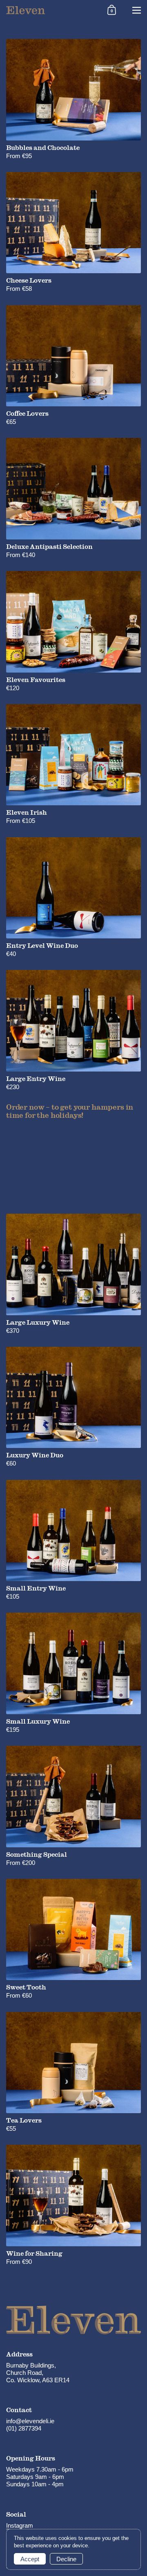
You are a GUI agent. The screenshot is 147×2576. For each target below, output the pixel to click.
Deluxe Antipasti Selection (73, 498)
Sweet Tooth (73, 1939)
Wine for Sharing (73, 2205)
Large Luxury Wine (73, 1274)
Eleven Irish (73, 765)
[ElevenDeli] (50, 10)
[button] (112, 10)
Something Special (73, 1806)
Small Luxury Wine (73, 1673)
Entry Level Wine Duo (73, 898)
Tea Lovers (73, 2072)
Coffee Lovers (73, 366)
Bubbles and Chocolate (73, 99)
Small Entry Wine (73, 1540)
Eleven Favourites (73, 631)
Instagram (20, 2525)
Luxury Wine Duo (73, 1407)
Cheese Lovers (73, 232)
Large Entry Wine (73, 1030)
